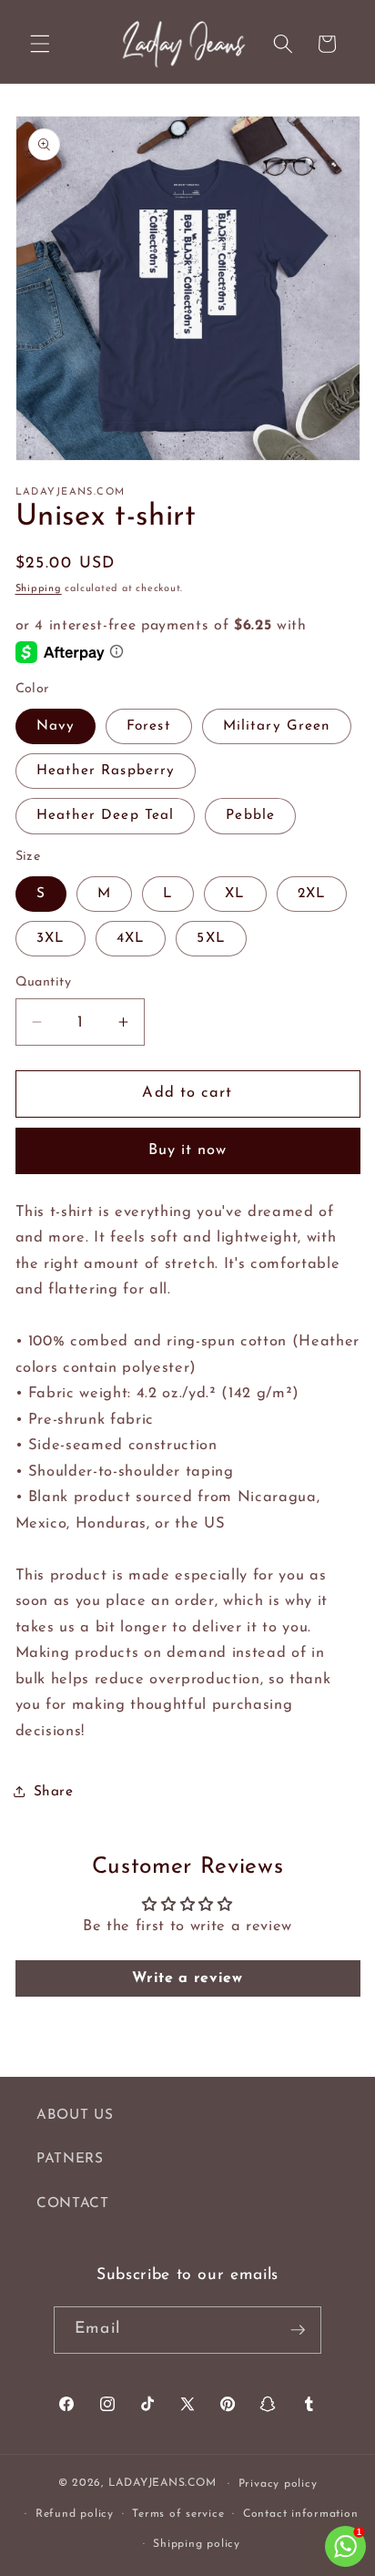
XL (235, 894)
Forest (149, 726)
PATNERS (70, 2159)
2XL (312, 894)
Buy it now (188, 1150)
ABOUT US (75, 2115)
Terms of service (178, 2514)
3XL (51, 938)
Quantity (44, 982)
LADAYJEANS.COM (162, 2484)
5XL (211, 938)
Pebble (250, 815)
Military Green (277, 726)
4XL (131, 938)
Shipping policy (197, 2544)
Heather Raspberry (106, 771)
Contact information (301, 2514)
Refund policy (75, 2514)
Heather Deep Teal (106, 815)
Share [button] (54, 1792)
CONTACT (73, 2203)
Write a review (187, 1978)
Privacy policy (278, 2484)
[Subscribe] (298, 2330)
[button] (40, 44)
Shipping (39, 589)
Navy (56, 726)
